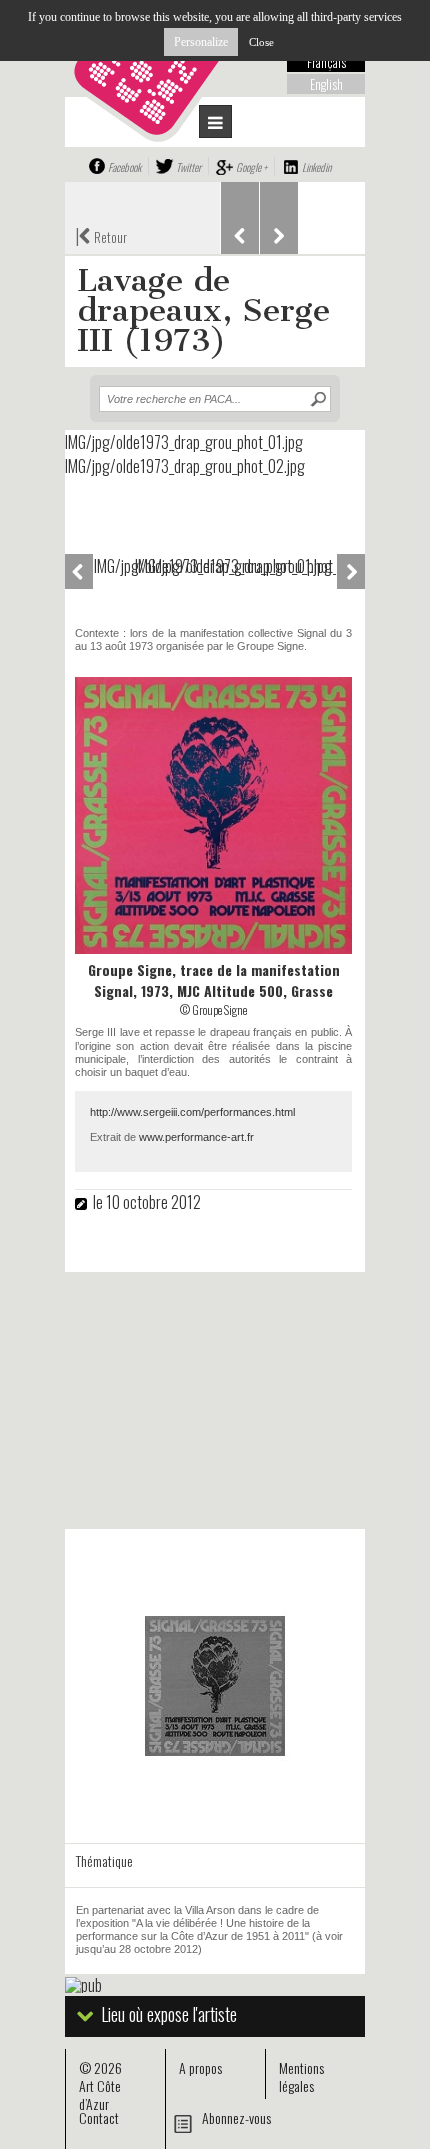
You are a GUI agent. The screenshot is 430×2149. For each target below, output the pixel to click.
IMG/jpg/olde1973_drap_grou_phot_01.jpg (114, 566)
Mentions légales (301, 2076)
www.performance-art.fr (196, 1137)
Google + (251, 167)
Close (261, 42)
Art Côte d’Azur (100, 2094)
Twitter (188, 167)
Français (326, 62)
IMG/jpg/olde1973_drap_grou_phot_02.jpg (155, 566)
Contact (99, 2117)
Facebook (124, 167)
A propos (200, 2067)
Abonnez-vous (236, 2117)
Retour (101, 235)
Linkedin (316, 167)
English (326, 84)
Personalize (201, 42)
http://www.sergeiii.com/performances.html (192, 1112)
